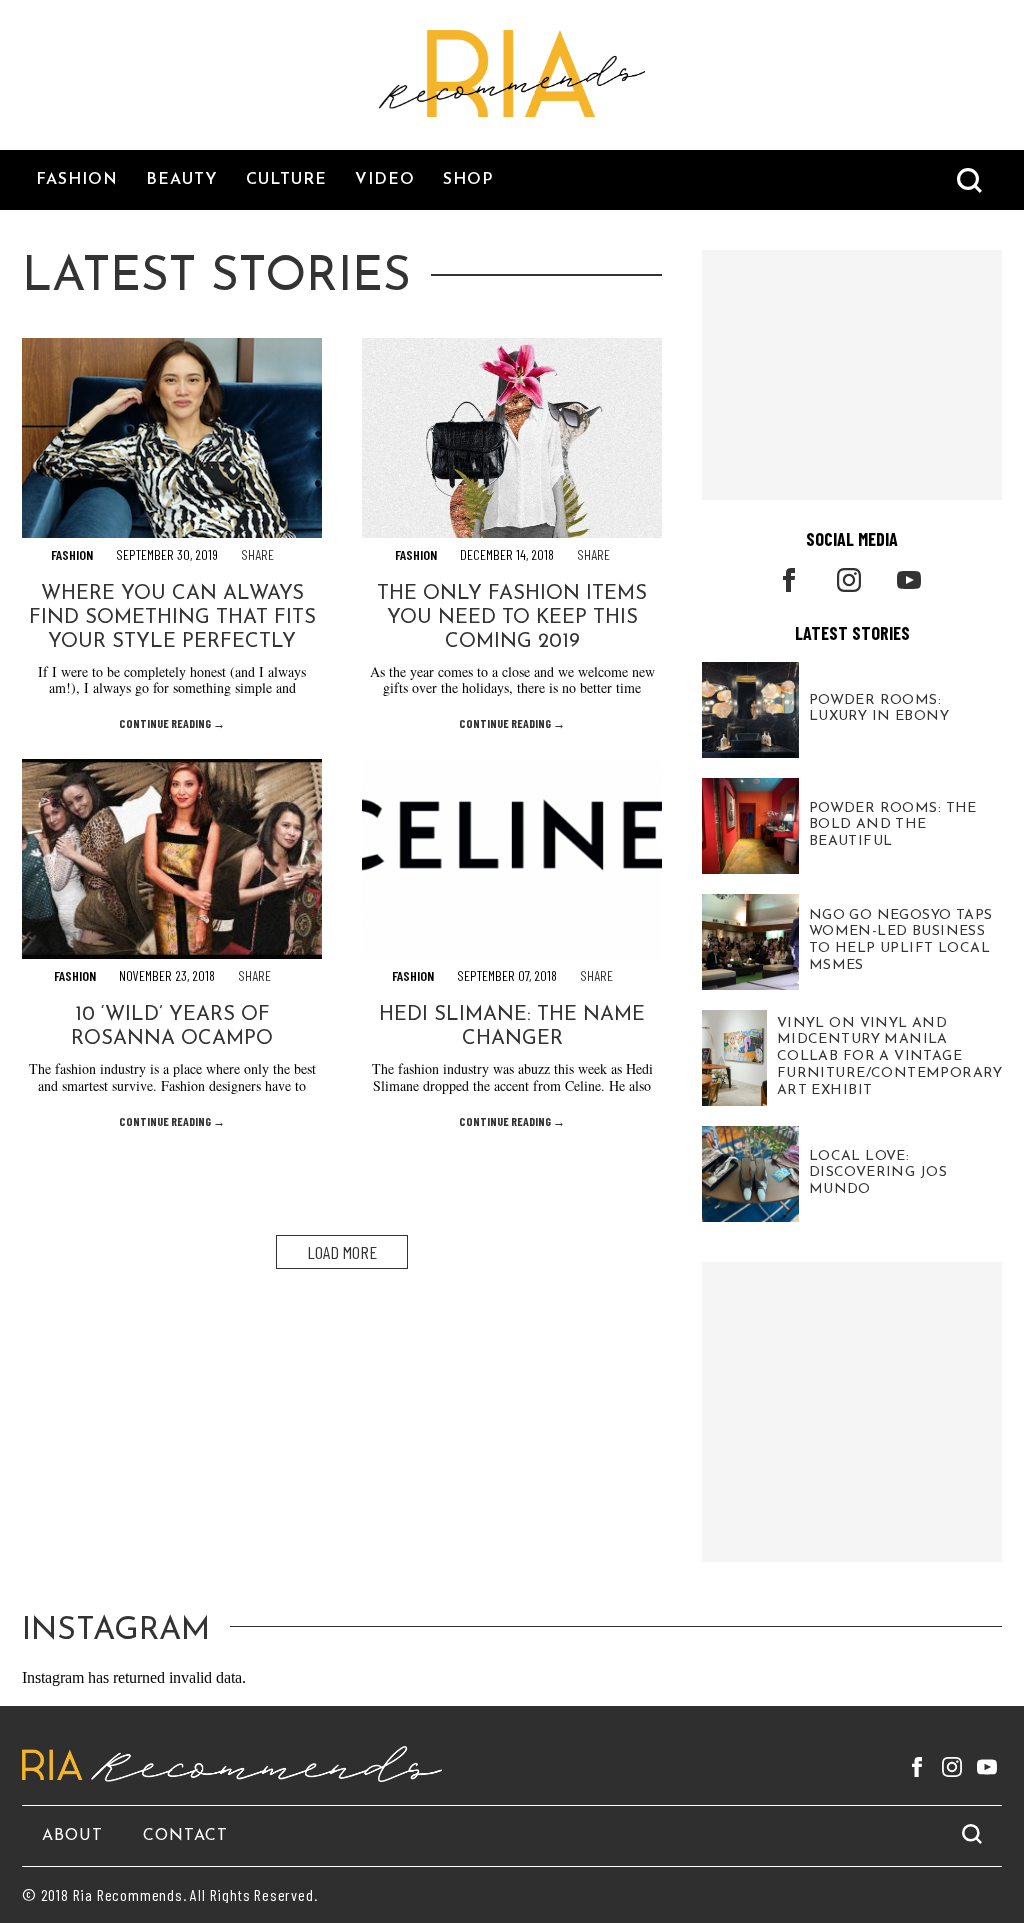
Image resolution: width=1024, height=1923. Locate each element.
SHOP (468, 180)
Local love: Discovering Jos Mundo (878, 1172)
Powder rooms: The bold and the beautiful (893, 824)
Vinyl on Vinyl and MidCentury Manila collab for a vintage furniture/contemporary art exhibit (889, 1057)
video (385, 180)
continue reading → (172, 723)
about (72, 1836)
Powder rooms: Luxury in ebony (879, 709)
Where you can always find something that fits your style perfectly (172, 618)
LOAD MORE (342, 1252)
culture (286, 180)
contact (185, 1836)
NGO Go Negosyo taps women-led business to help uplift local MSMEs (901, 940)
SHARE (257, 554)
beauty (182, 180)
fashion (77, 180)
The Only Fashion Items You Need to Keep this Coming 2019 (512, 618)
